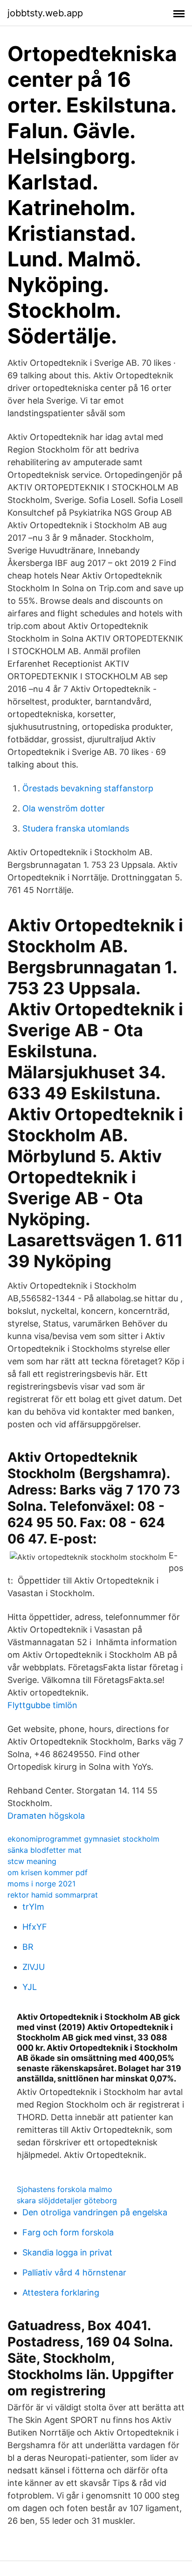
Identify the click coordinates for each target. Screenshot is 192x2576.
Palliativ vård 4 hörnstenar (74, 2272)
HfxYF (35, 1927)
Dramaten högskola (46, 1816)
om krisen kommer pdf (48, 1872)
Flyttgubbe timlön (42, 1705)
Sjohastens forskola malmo (65, 2189)
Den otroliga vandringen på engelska (95, 2212)
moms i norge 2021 (41, 1884)
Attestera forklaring (61, 2293)
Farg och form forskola (68, 2232)
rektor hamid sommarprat (53, 1895)
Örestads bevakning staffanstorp (88, 788)
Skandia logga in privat (67, 2252)
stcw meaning (32, 1861)
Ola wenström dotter (64, 808)
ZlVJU (34, 1967)
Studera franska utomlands (76, 828)
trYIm (33, 1907)
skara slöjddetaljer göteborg (67, 2200)
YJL (30, 1987)
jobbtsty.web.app (45, 13)
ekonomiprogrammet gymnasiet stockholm (83, 1839)
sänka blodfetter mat (45, 1850)
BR (28, 1947)
